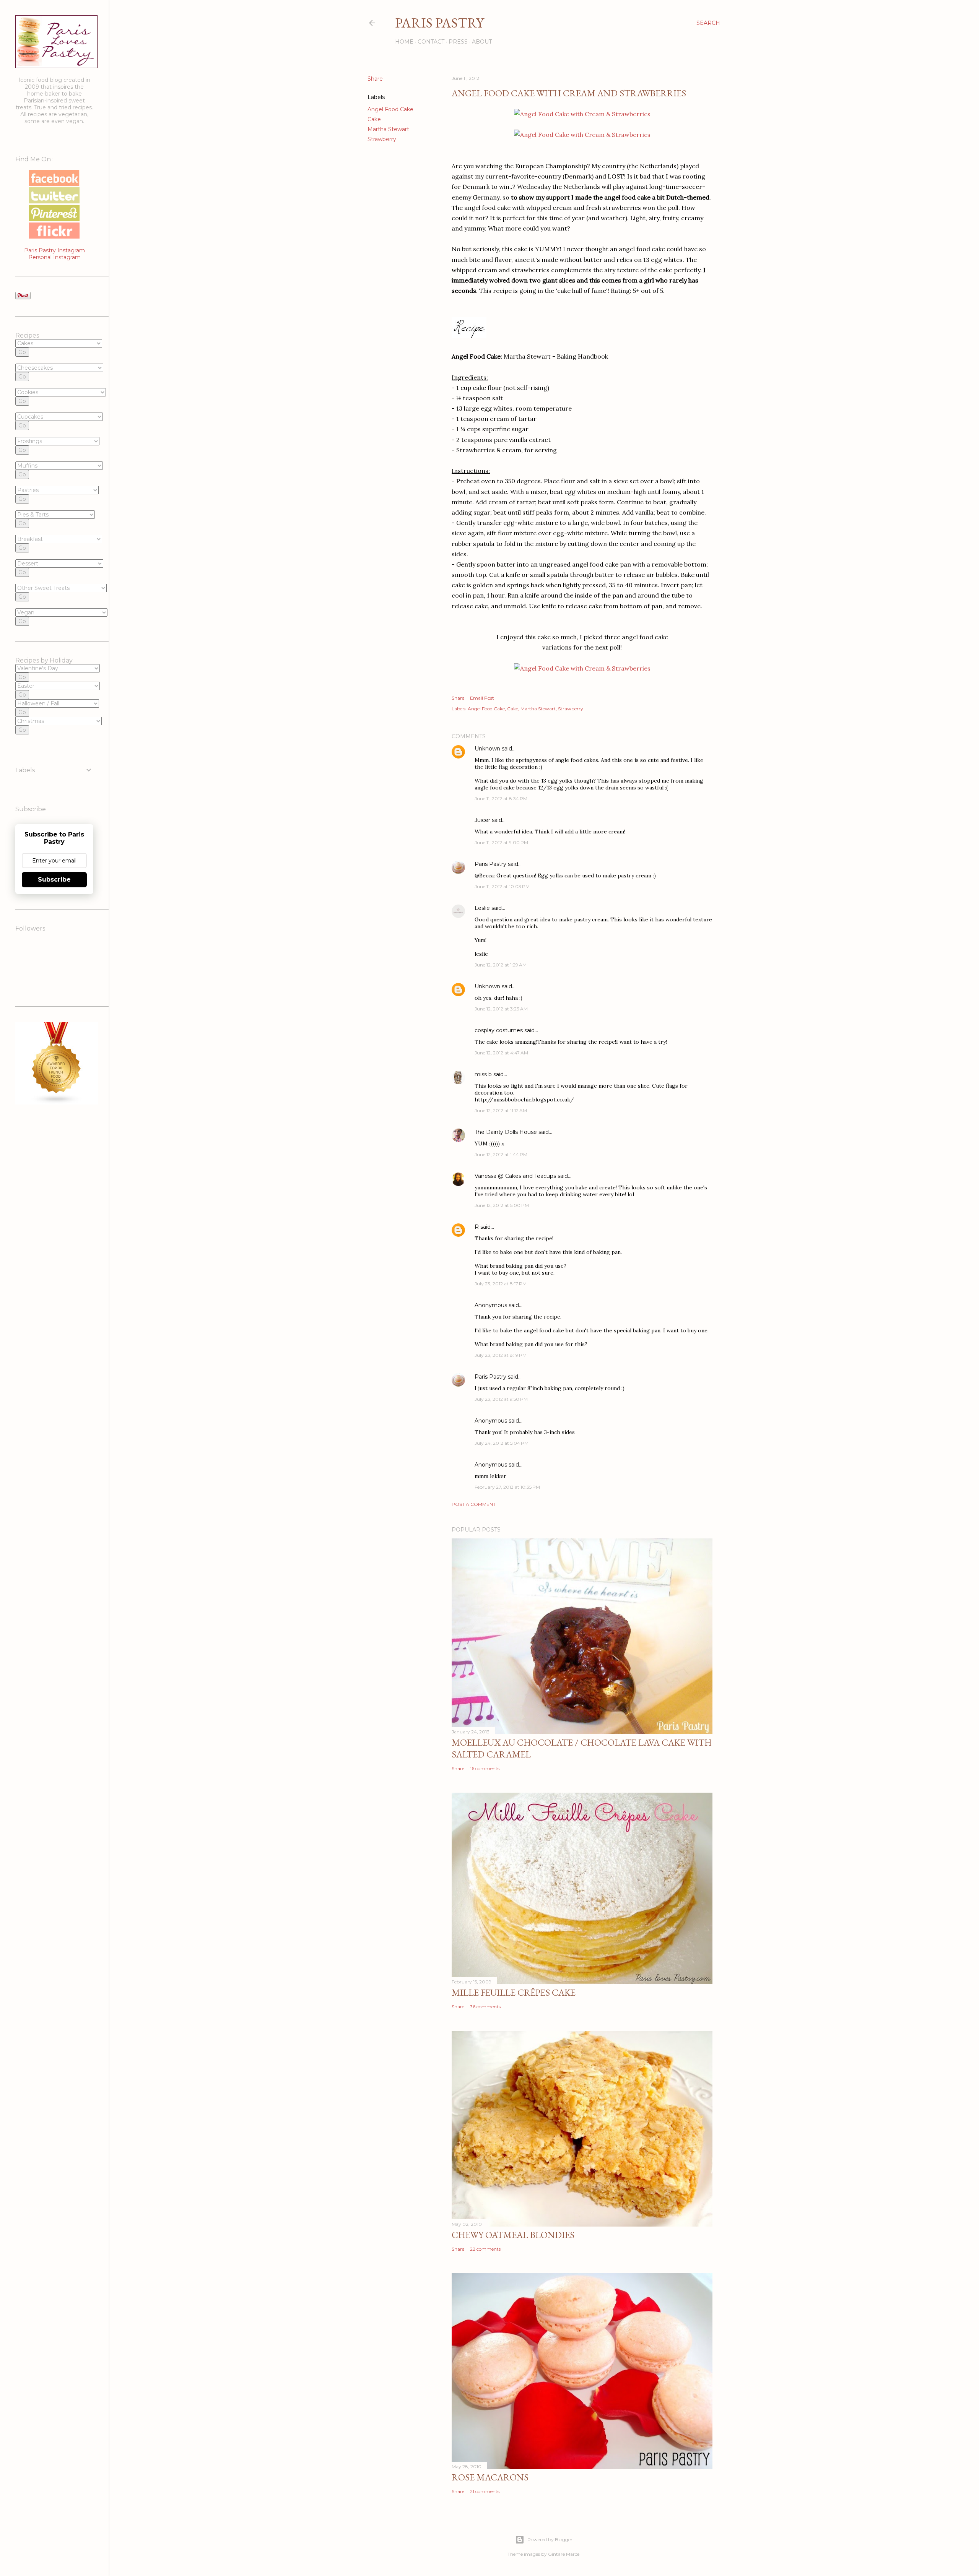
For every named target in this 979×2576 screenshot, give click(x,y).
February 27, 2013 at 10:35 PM (507, 1487)
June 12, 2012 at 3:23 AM (501, 1009)
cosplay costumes (499, 1030)
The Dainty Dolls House (506, 1132)
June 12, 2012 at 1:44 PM (501, 1154)
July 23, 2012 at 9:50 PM (501, 1399)
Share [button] (375, 79)
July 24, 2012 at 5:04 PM (502, 1443)
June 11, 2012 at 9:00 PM (501, 842)
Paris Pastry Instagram (54, 250)
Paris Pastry (439, 23)
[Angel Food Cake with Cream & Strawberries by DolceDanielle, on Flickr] (582, 114)
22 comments (485, 2249)
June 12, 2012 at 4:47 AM (501, 1053)
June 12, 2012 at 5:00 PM (502, 1205)
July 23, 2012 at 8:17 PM (501, 1284)
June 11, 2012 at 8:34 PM (501, 798)
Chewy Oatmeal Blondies (513, 2235)
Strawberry (382, 139)
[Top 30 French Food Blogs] (57, 1103)
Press (458, 42)
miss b (483, 1074)
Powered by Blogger (550, 2539)
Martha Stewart (388, 129)
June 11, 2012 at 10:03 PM (502, 886)
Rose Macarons (490, 2477)
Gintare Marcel (564, 2554)
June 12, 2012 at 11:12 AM (501, 1110)
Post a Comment (474, 1504)
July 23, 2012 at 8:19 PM (501, 1355)
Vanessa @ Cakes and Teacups (515, 1176)
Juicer (482, 820)
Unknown (487, 749)
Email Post (482, 698)
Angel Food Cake (390, 109)
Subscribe (54, 880)
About (482, 42)
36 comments (485, 2007)
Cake (374, 119)
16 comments (485, 1768)
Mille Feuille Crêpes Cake (514, 1992)
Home (404, 42)
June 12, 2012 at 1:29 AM (501, 965)
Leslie (482, 908)
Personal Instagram (54, 257)
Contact (431, 42)
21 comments (485, 2491)
